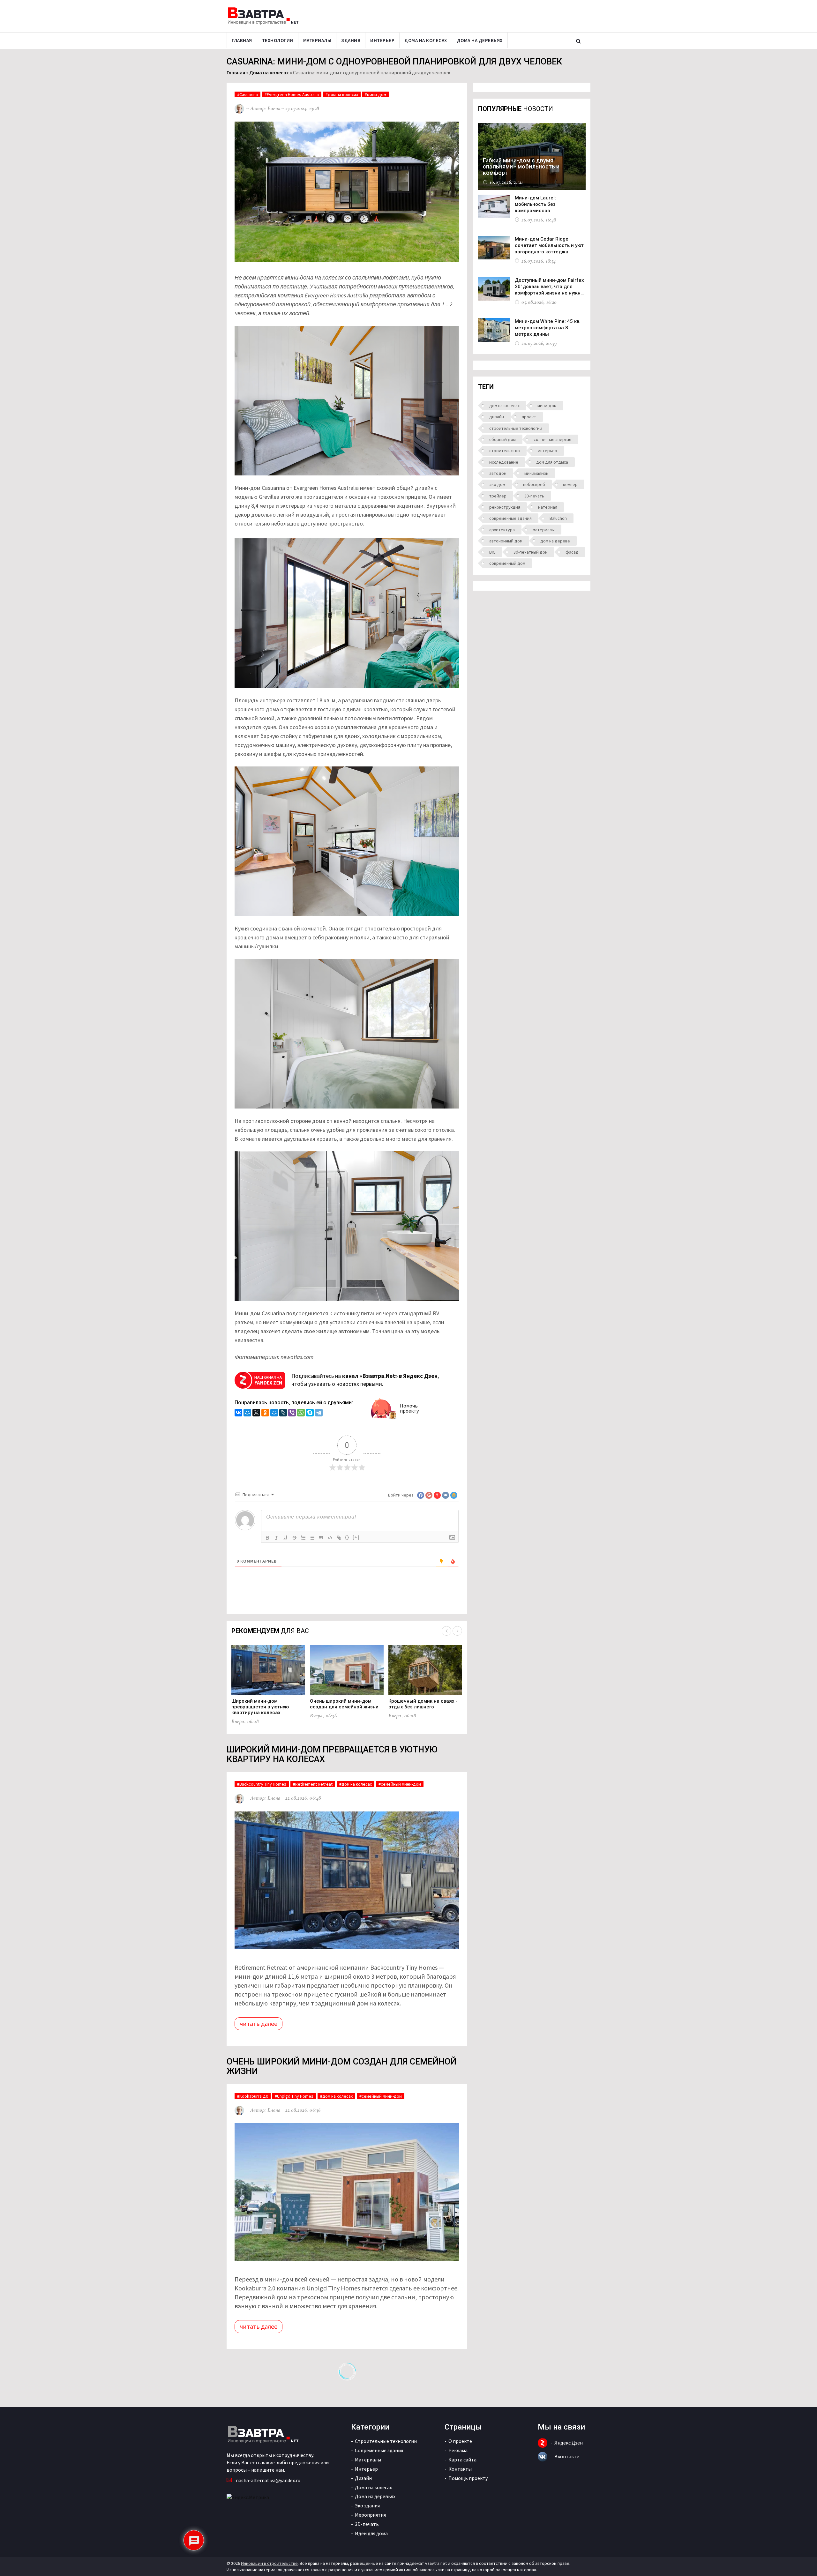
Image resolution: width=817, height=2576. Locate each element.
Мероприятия (370, 2515)
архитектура (502, 530)
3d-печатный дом (531, 552)
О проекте (460, 2441)
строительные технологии (516, 428)
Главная (242, 40)
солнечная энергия (552, 439)
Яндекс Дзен (569, 2443)
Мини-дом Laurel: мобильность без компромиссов (535, 204)
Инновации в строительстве (269, 2563)
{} (347, 1537)
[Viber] (292, 1413)
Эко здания (367, 2505)
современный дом (507, 563)
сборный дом (502, 439)
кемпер (570, 484)
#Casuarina (247, 94)
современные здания (510, 518)
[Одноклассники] (265, 1413)
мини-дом (547, 406)
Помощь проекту (468, 2478)
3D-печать (534, 496)
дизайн (497, 417)
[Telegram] (319, 1413)
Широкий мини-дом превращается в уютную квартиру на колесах (260, 1707)
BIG (492, 552)
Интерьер (382, 40)
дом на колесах (504, 406)
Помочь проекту (409, 1408)
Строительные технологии (386, 2441)
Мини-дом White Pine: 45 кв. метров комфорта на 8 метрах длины (548, 328)
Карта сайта (462, 2460)
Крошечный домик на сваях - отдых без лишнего (423, 1704)
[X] (256, 1413)
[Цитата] (321, 1538)
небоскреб (534, 484)
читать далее (259, 2023)
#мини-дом (375, 94)
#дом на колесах (342, 94)
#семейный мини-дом (400, 1784)
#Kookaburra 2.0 (253, 2096)
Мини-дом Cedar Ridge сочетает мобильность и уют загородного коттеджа (549, 245)
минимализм (536, 473)
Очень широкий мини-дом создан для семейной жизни (344, 1704)
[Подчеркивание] (285, 1538)
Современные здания (379, 2450)
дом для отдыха (552, 462)
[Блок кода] (330, 1538)
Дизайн (363, 2478)
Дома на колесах (426, 40)
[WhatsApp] (301, 1413)
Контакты (460, 2469)
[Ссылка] (339, 1538)
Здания (351, 40)
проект (529, 417)
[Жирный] (267, 1538)
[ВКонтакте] (238, 1413)
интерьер (547, 451)
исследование (504, 462)
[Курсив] (276, 1538)
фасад (572, 552)
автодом (498, 473)
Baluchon (558, 518)
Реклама (458, 2450)
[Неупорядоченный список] (312, 1538)
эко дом (497, 484)
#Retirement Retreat (313, 1784)
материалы (544, 530)
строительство (505, 451)
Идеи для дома (371, 2533)
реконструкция (505, 507)
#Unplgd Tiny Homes (294, 2096)
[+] (356, 1537)
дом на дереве (555, 541)
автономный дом (506, 541)
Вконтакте (567, 2456)
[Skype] (310, 1413)
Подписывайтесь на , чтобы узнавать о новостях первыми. (365, 1380)
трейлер (498, 496)
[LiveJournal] (283, 1413)
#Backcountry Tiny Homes (262, 1784)
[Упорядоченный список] (303, 1538)
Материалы (317, 40)
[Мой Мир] (247, 1413)
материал (548, 507)
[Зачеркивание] (294, 1538)
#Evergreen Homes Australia (292, 94)
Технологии (278, 40)
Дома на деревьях (480, 40)
